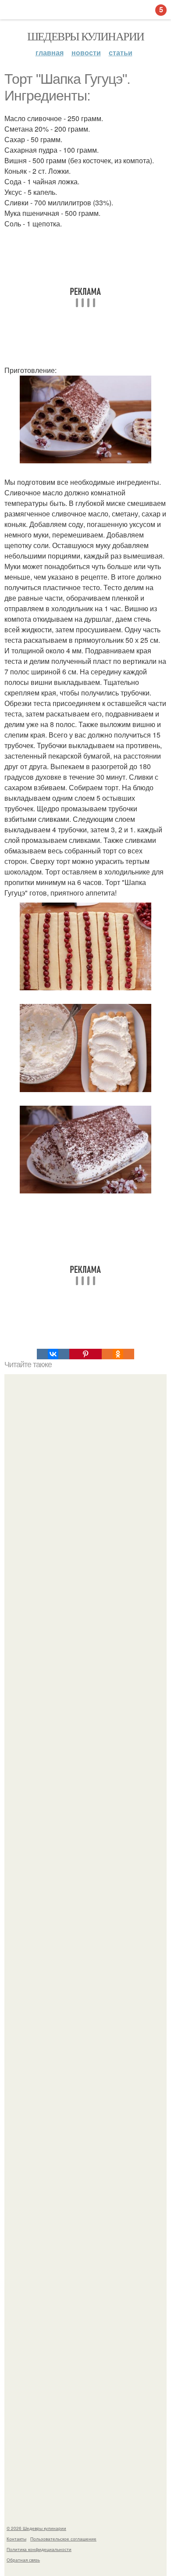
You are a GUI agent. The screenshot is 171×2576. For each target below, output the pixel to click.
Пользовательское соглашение (63, 2539)
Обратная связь (23, 2560)
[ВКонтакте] (53, 1354)
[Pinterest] (85, 1354)
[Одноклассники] (118, 1354)
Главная (50, 52)
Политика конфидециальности (39, 2549)
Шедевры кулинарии (86, 36)
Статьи (121, 52)
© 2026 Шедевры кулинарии (36, 2528)
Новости (86, 52)
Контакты (16, 2539)
